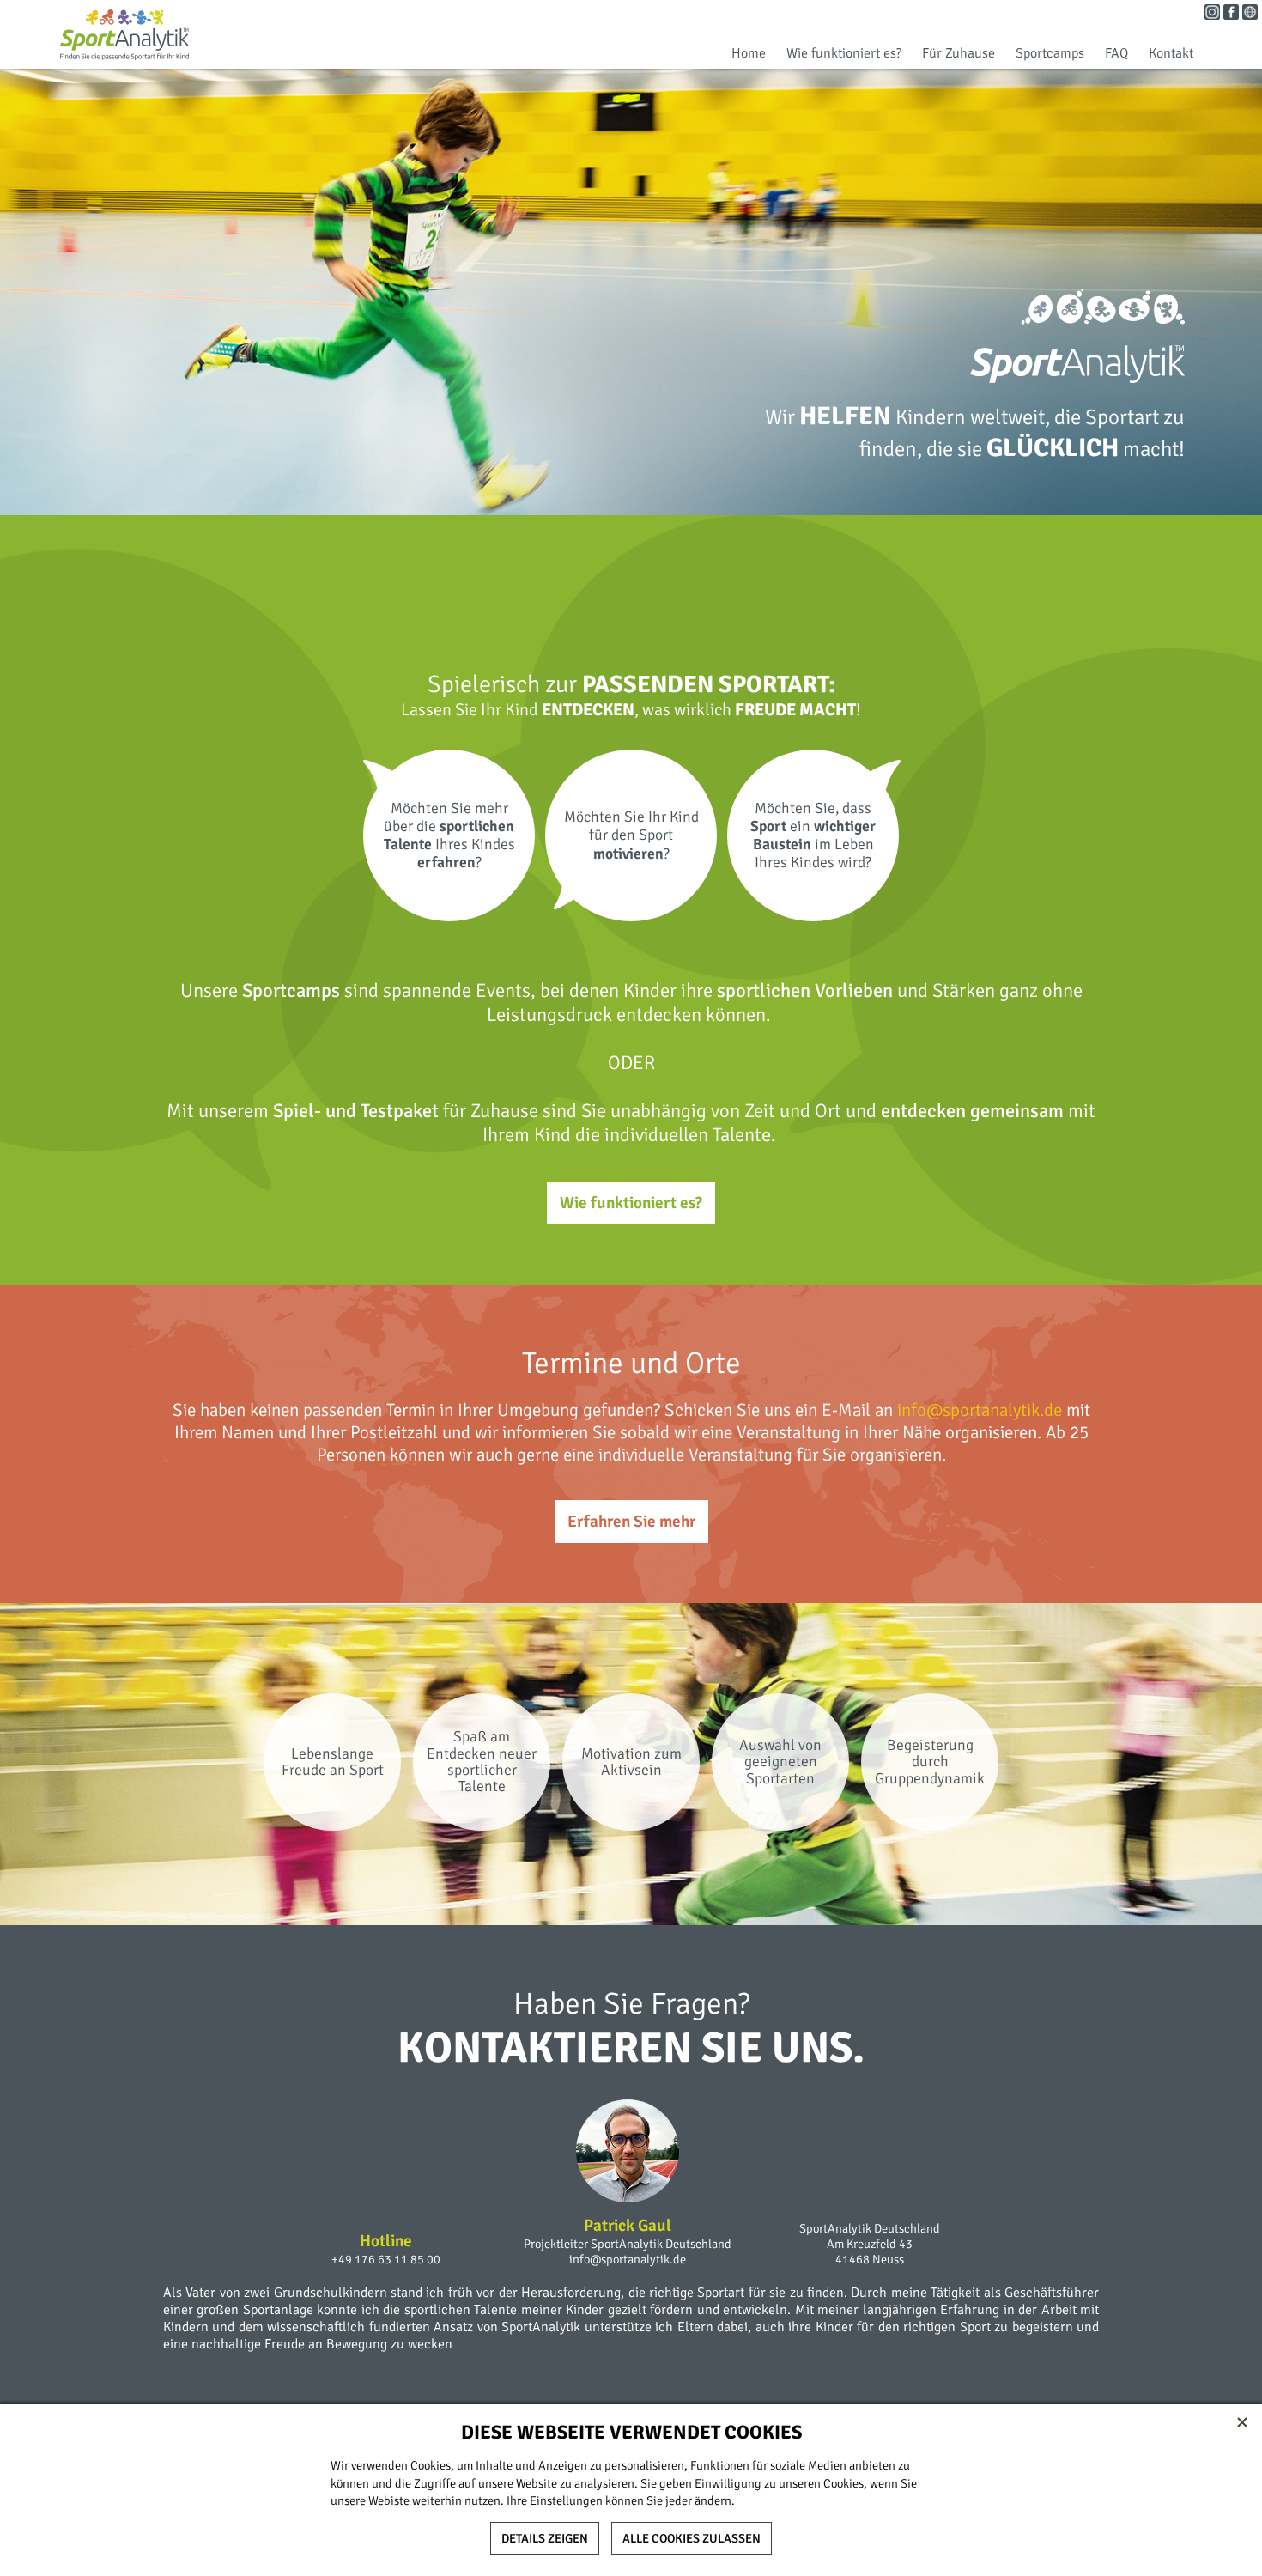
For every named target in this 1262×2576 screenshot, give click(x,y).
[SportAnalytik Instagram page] (1212, 15)
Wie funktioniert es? (844, 53)
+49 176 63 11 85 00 (386, 2259)
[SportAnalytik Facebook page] (1231, 15)
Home (749, 53)
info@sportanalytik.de (980, 1410)
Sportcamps (1050, 53)
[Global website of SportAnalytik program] (1250, 15)
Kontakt (1171, 53)
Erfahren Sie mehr (631, 1522)
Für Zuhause (959, 53)
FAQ (1116, 53)
